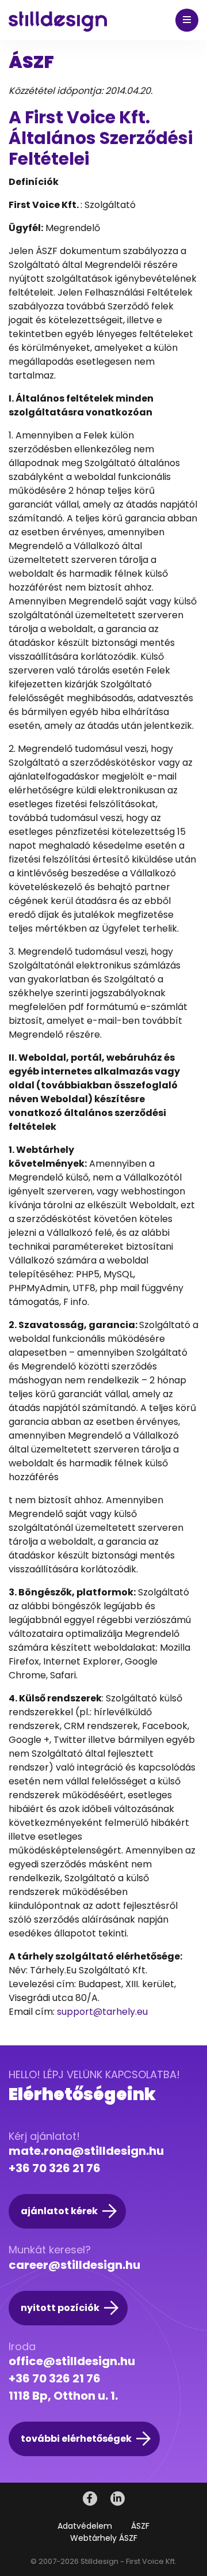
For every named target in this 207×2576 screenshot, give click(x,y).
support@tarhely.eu (102, 2012)
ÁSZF (140, 2526)
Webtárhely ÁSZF (104, 2538)
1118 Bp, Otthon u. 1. (63, 2396)
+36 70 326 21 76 (55, 2168)
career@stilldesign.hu (74, 2265)
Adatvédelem (85, 2526)
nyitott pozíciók (60, 2308)
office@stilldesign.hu (72, 2361)
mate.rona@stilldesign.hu (86, 2151)
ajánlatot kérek (59, 2211)
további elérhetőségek (76, 2439)
